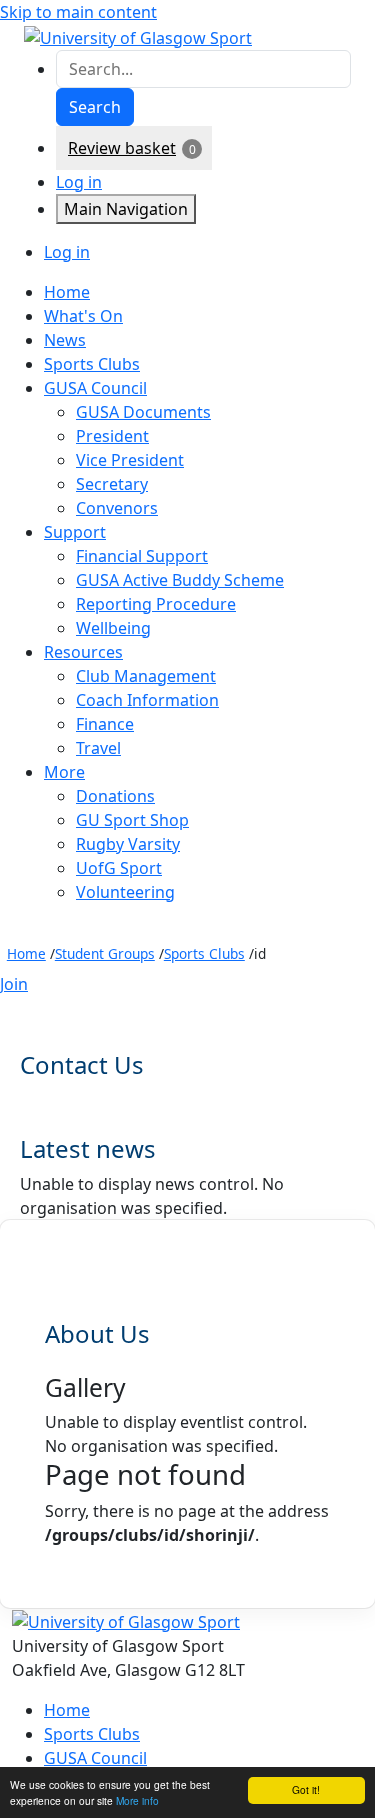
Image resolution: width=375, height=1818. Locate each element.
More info (137, 1800)
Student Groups (105, 953)
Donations (115, 796)
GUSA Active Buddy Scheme (180, 580)
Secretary (112, 484)
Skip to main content (78, 12)
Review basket (122, 148)
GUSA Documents (143, 412)
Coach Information (147, 700)
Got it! (306, 1789)
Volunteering (125, 892)
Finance (105, 724)
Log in (79, 182)
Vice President (130, 460)
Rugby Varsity (128, 844)
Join (14, 984)
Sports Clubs (204, 953)
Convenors (117, 508)
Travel (98, 748)
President (112, 436)
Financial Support (142, 556)
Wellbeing (113, 628)
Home (26, 953)
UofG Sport (119, 868)
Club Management (146, 676)
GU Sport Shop (132, 820)
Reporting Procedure (156, 604)
